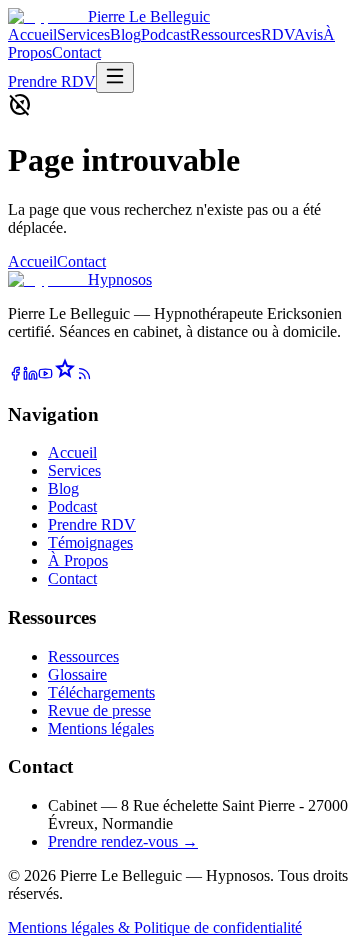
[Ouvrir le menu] (115, 77)
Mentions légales (101, 728)
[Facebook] (15, 375)
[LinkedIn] (30, 375)
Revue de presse (99, 710)
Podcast (165, 34)
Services (83, 34)
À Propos (78, 560)
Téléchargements (101, 692)
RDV (277, 34)
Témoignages (90, 542)
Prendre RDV (52, 81)
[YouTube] (45, 375)
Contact (76, 52)
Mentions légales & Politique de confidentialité (155, 927)
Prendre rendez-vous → (123, 841)
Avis (308, 34)
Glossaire (77, 674)
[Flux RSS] (84, 375)
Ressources (225, 34)
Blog (125, 34)
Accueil (32, 34)
